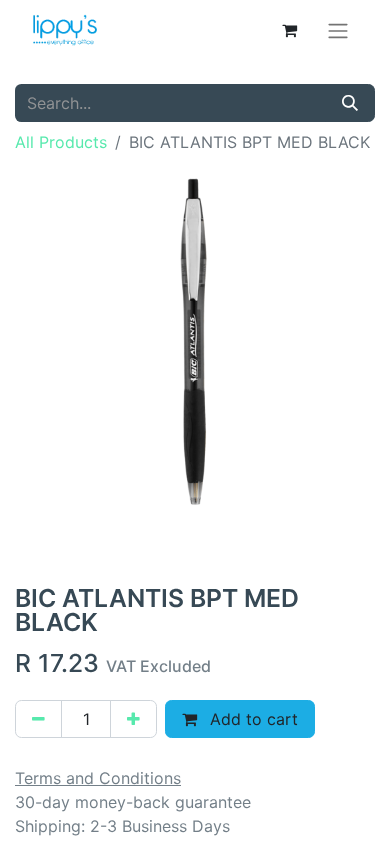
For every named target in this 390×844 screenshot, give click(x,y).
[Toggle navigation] (338, 30)
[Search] (350, 103)
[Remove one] (38, 719)
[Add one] (133, 719)
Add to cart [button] (251, 719)
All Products (61, 142)
